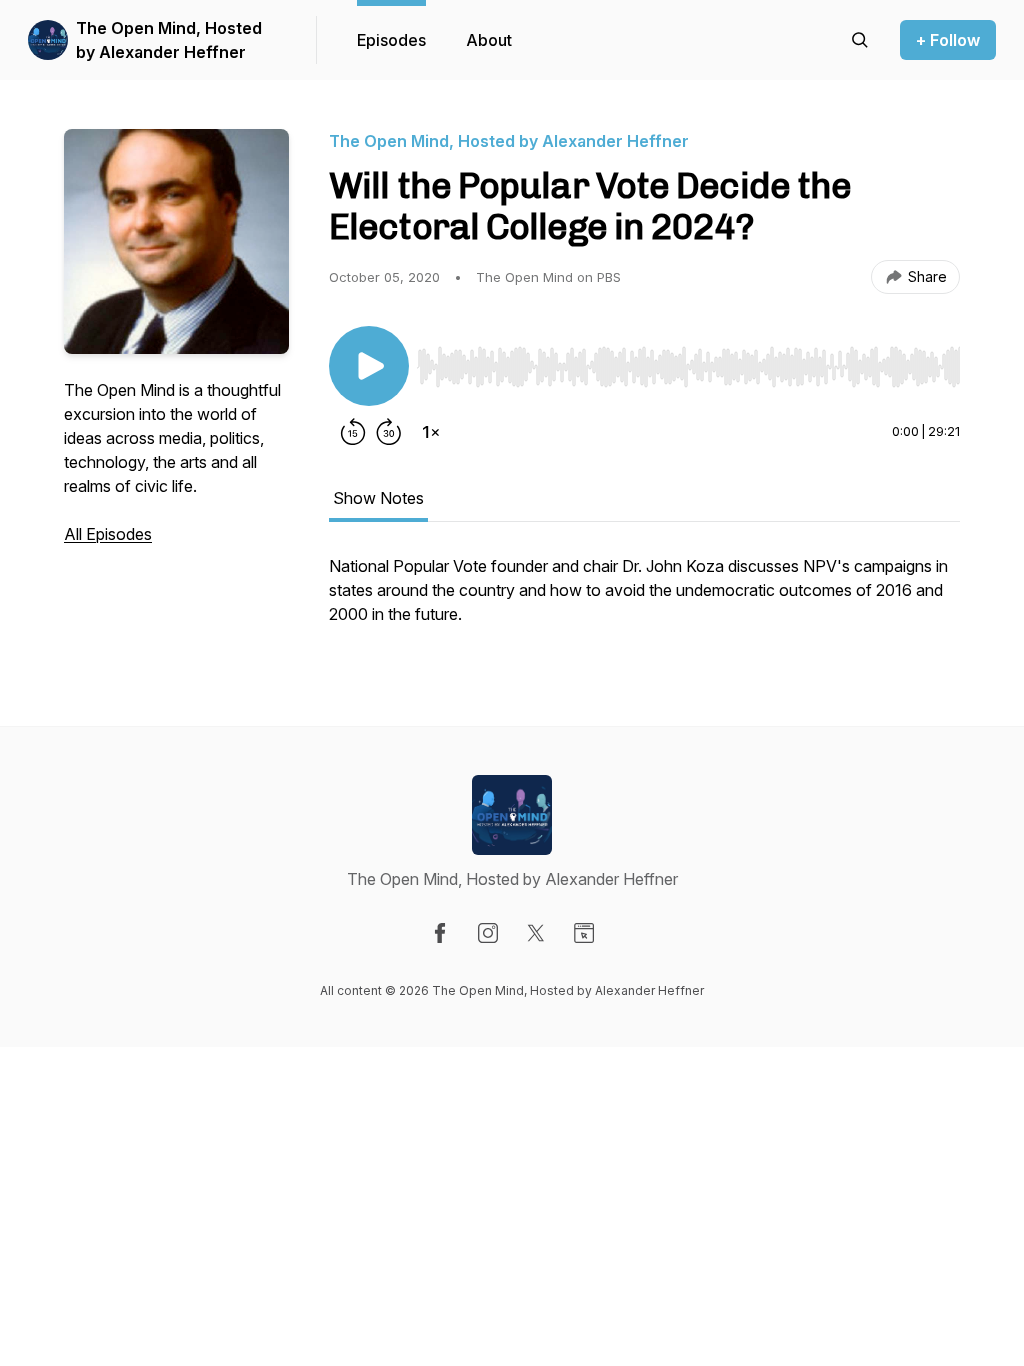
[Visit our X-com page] (536, 933)
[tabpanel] (644, 600)
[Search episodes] (860, 40)
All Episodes (108, 534)
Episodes (391, 40)
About (489, 40)
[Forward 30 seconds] (389, 432)
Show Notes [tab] (378, 498)
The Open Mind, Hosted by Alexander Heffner (169, 40)
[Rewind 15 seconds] (353, 432)
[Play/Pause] (369, 366)
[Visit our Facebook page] (440, 933)
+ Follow (948, 40)
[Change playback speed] (431, 432)
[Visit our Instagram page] (488, 933)
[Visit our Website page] (584, 933)
